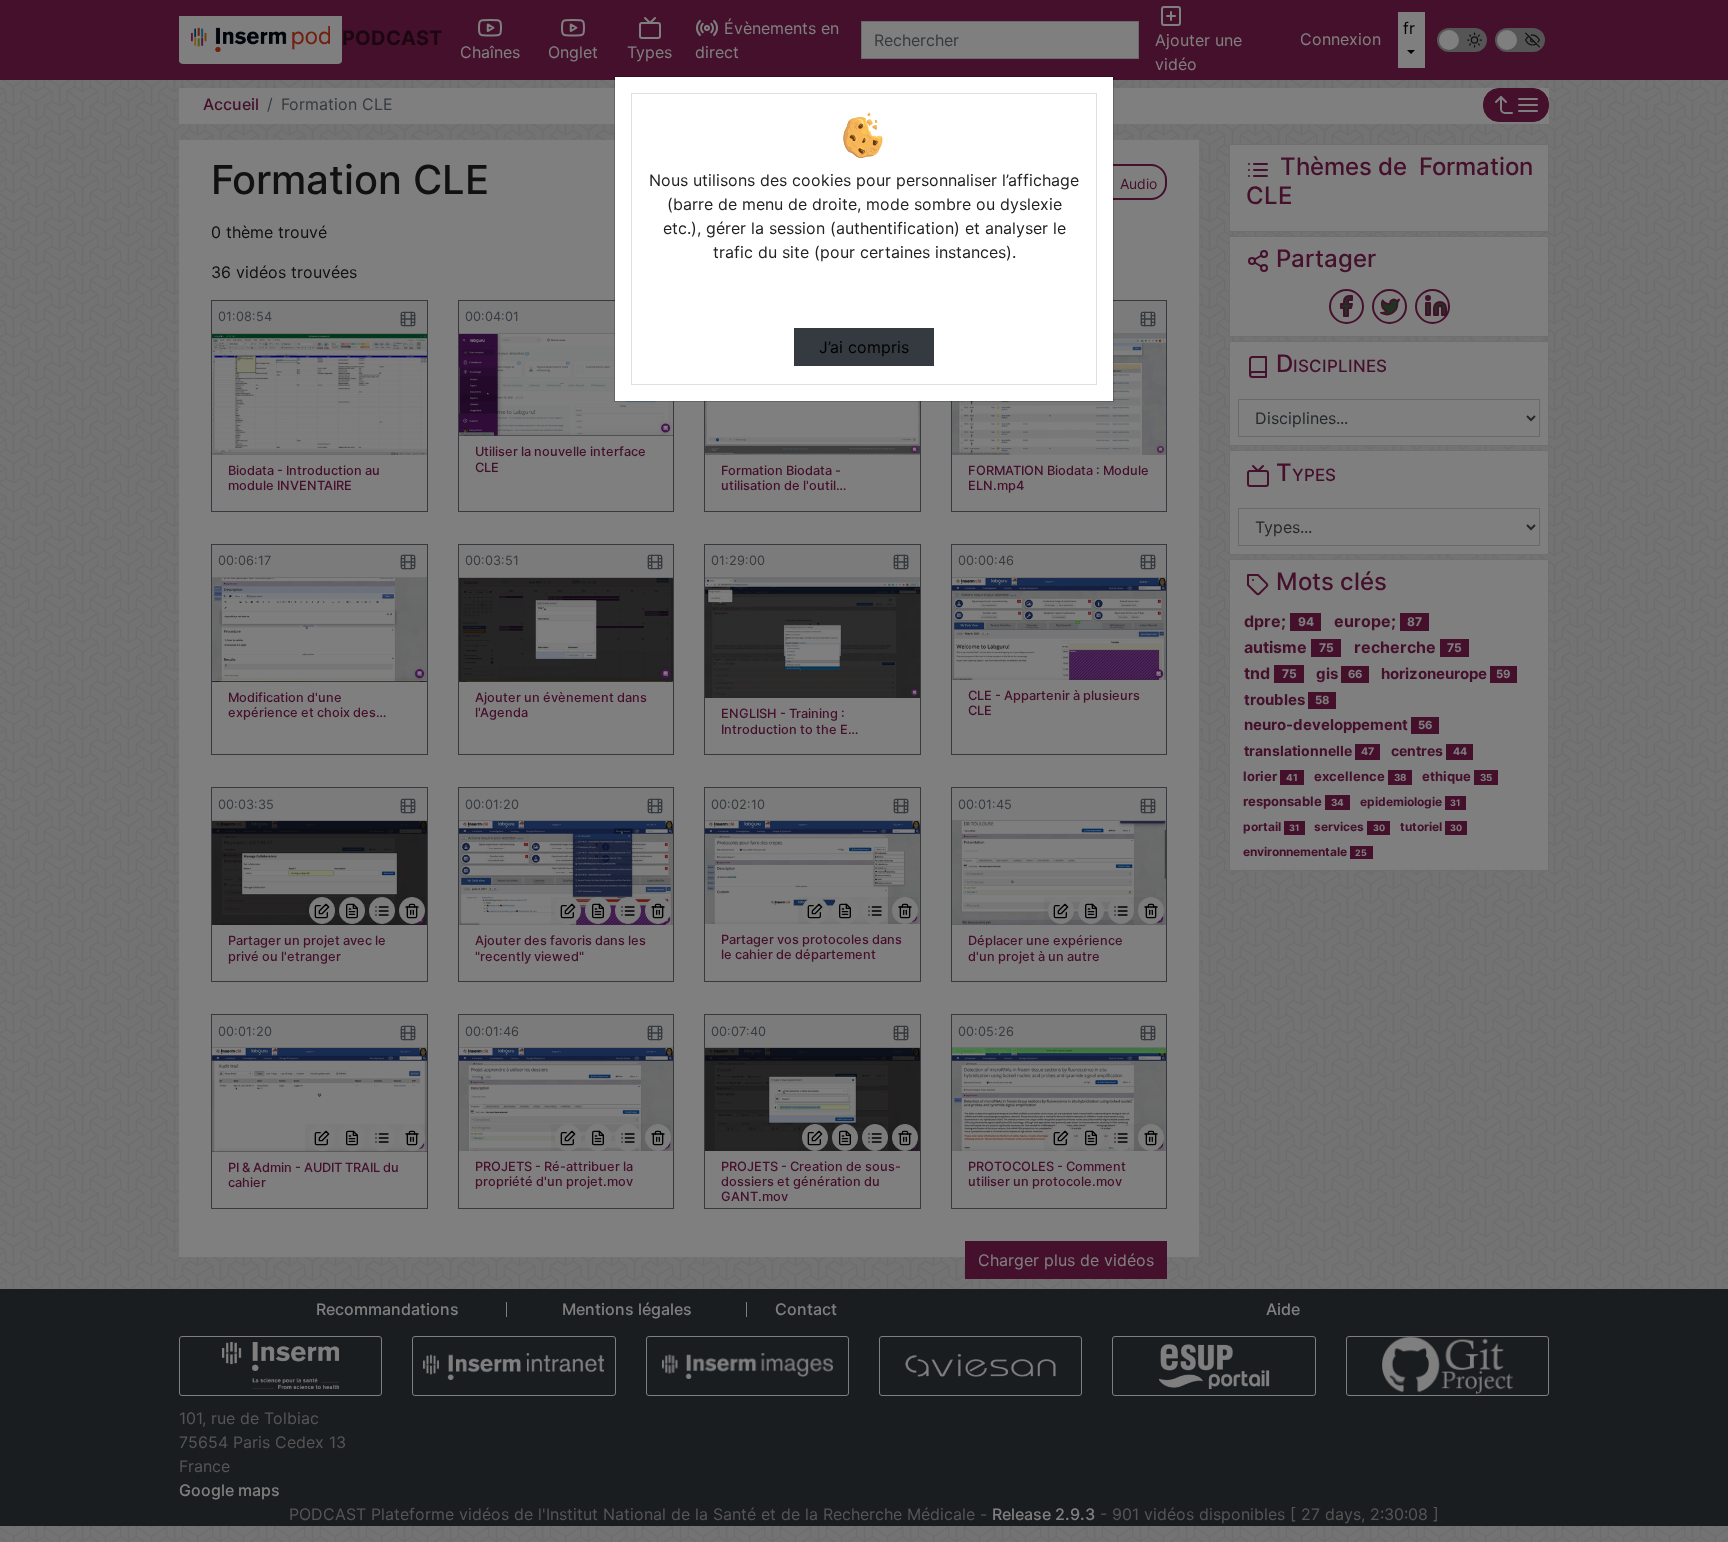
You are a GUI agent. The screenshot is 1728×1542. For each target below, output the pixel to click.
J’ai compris (864, 347)
